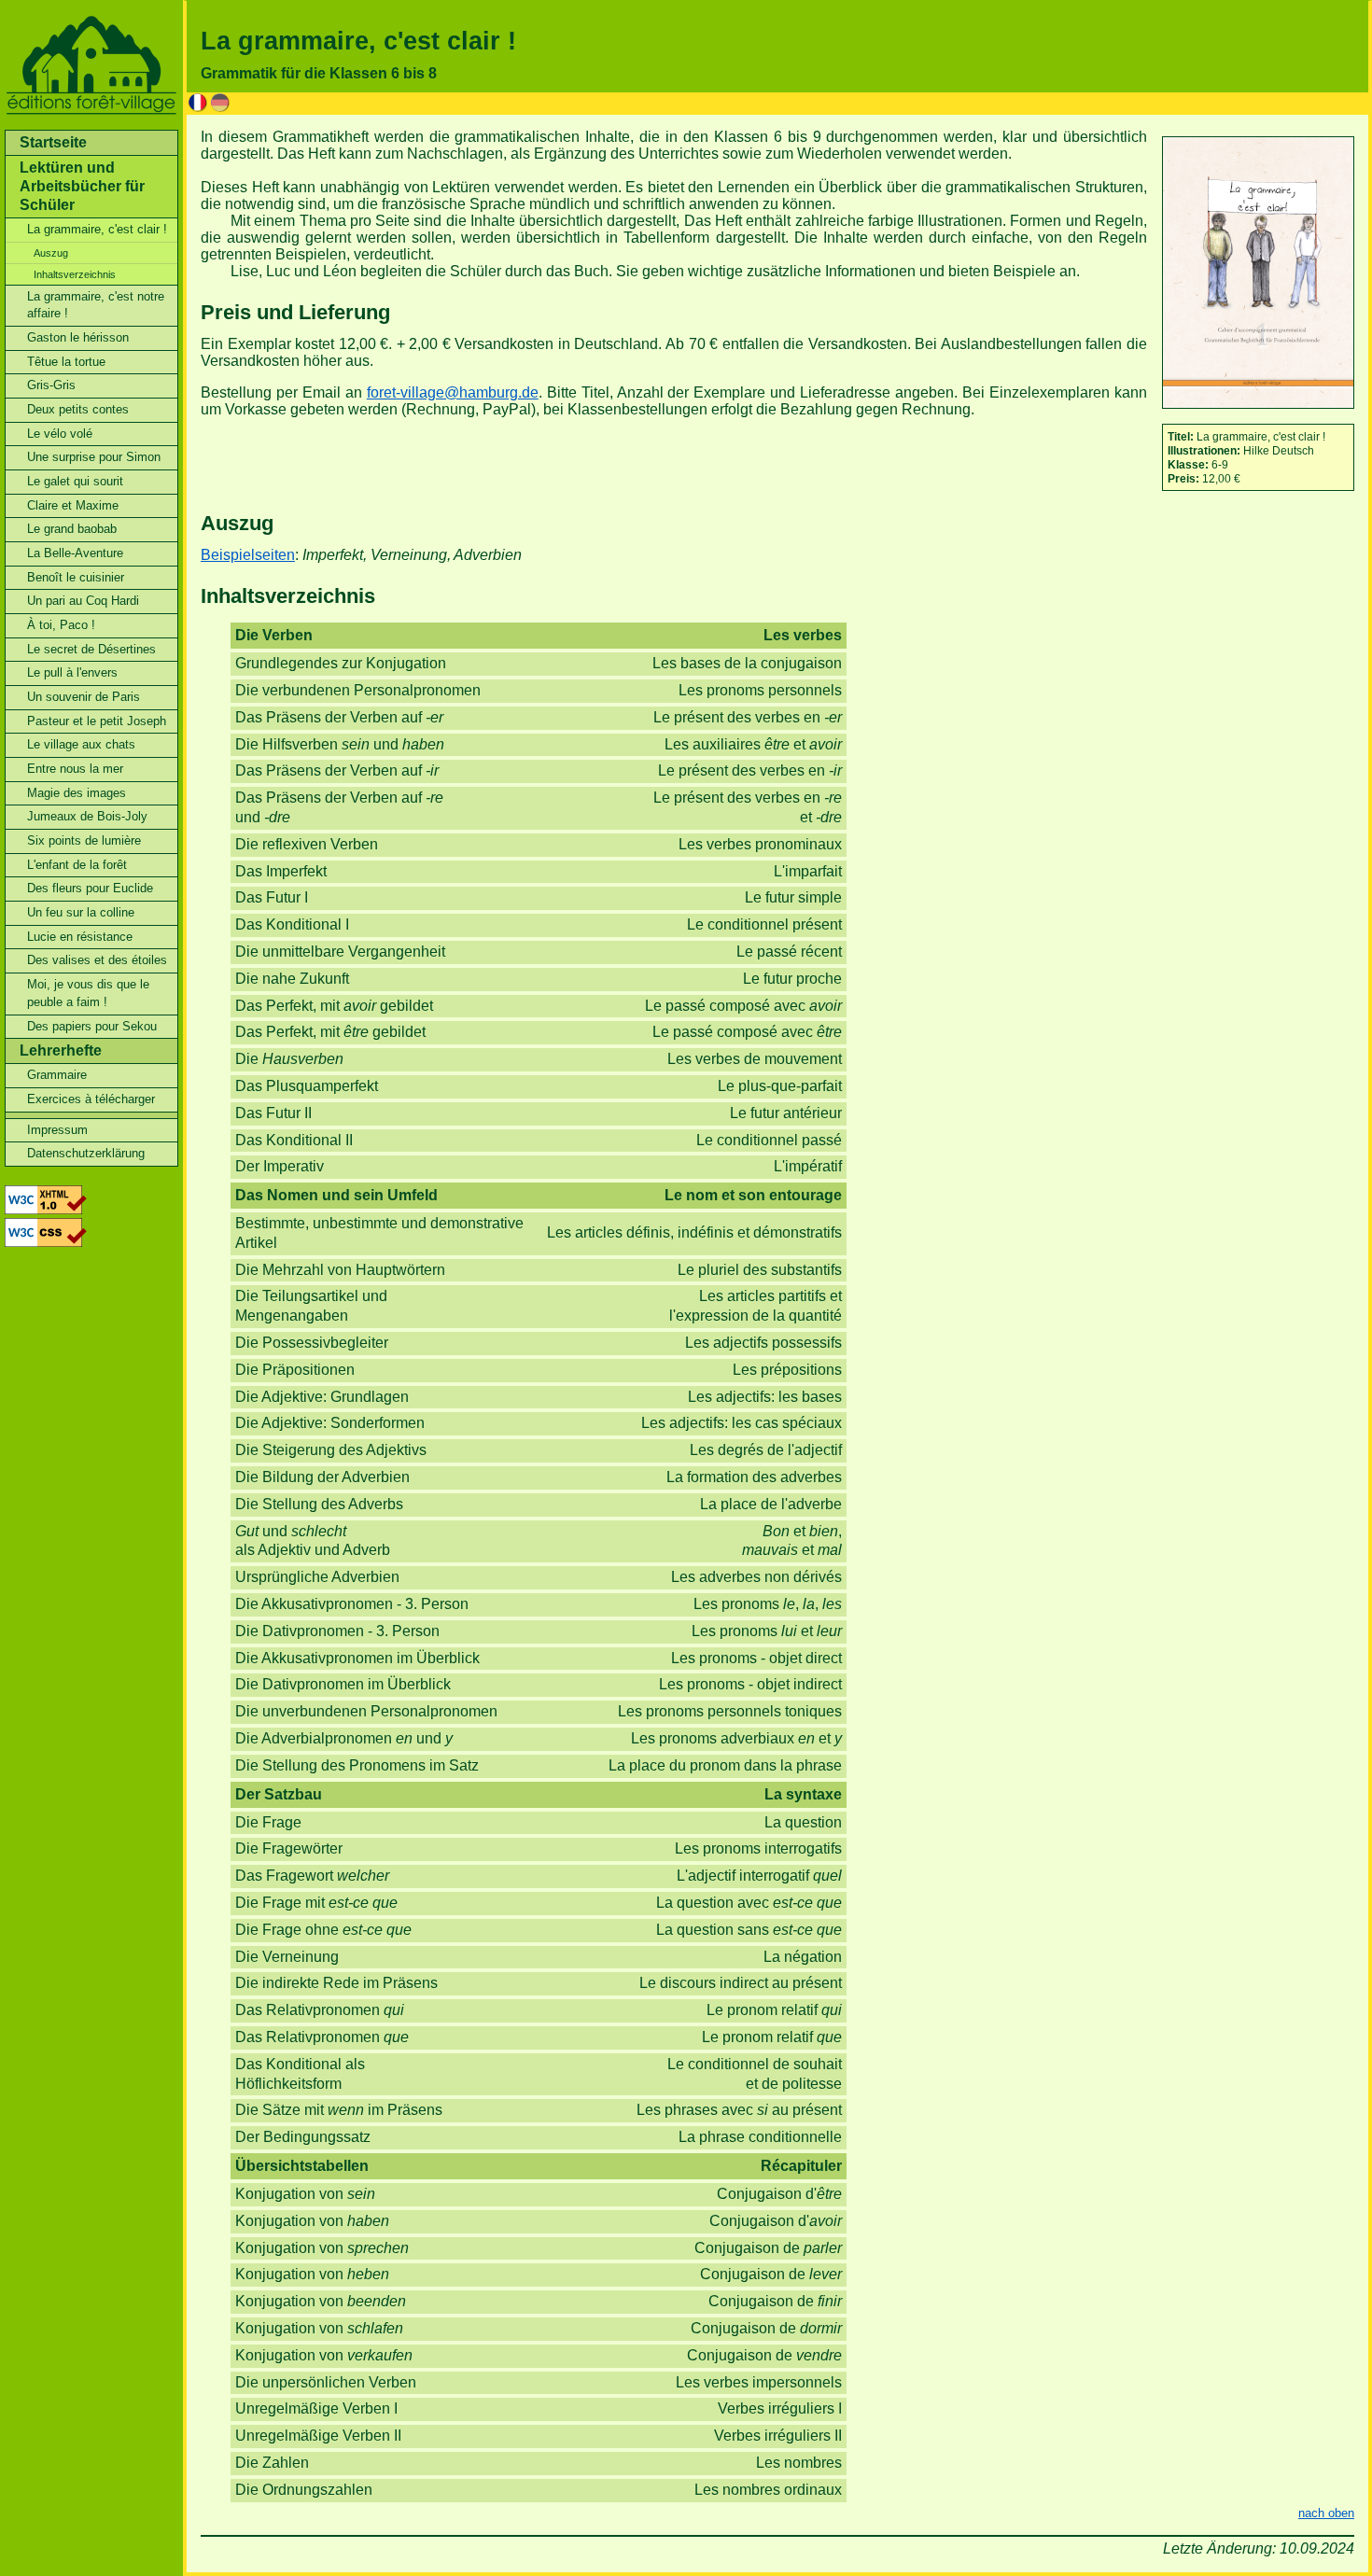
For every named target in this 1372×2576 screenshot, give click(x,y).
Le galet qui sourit (75, 481)
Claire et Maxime (73, 505)
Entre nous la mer (75, 769)
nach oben (1326, 2513)
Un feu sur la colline (81, 912)
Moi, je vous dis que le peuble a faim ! (88, 993)
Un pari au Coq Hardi (83, 601)
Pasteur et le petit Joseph (97, 721)
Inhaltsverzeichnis (75, 274)
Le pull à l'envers (72, 672)
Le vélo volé (60, 434)
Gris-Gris (51, 385)
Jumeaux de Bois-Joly (87, 816)
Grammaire (57, 1075)
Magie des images (77, 793)
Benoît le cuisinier (76, 577)
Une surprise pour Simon (94, 457)
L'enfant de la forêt (77, 865)
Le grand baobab (72, 529)
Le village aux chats (81, 744)
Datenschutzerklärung (86, 1153)
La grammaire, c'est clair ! (97, 229)
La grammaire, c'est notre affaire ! (96, 305)
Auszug (51, 253)
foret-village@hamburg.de (453, 392)
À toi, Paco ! (61, 625)
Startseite (53, 142)
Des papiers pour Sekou (92, 1026)
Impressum (57, 1130)
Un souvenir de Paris (84, 697)
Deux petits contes (78, 409)
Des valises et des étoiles (97, 960)
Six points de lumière (84, 840)
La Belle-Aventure (75, 553)
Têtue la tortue (66, 362)
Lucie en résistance (80, 937)
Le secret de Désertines (91, 649)
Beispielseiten (248, 555)
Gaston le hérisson (78, 337)
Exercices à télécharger (91, 1099)
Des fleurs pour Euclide (90, 888)
